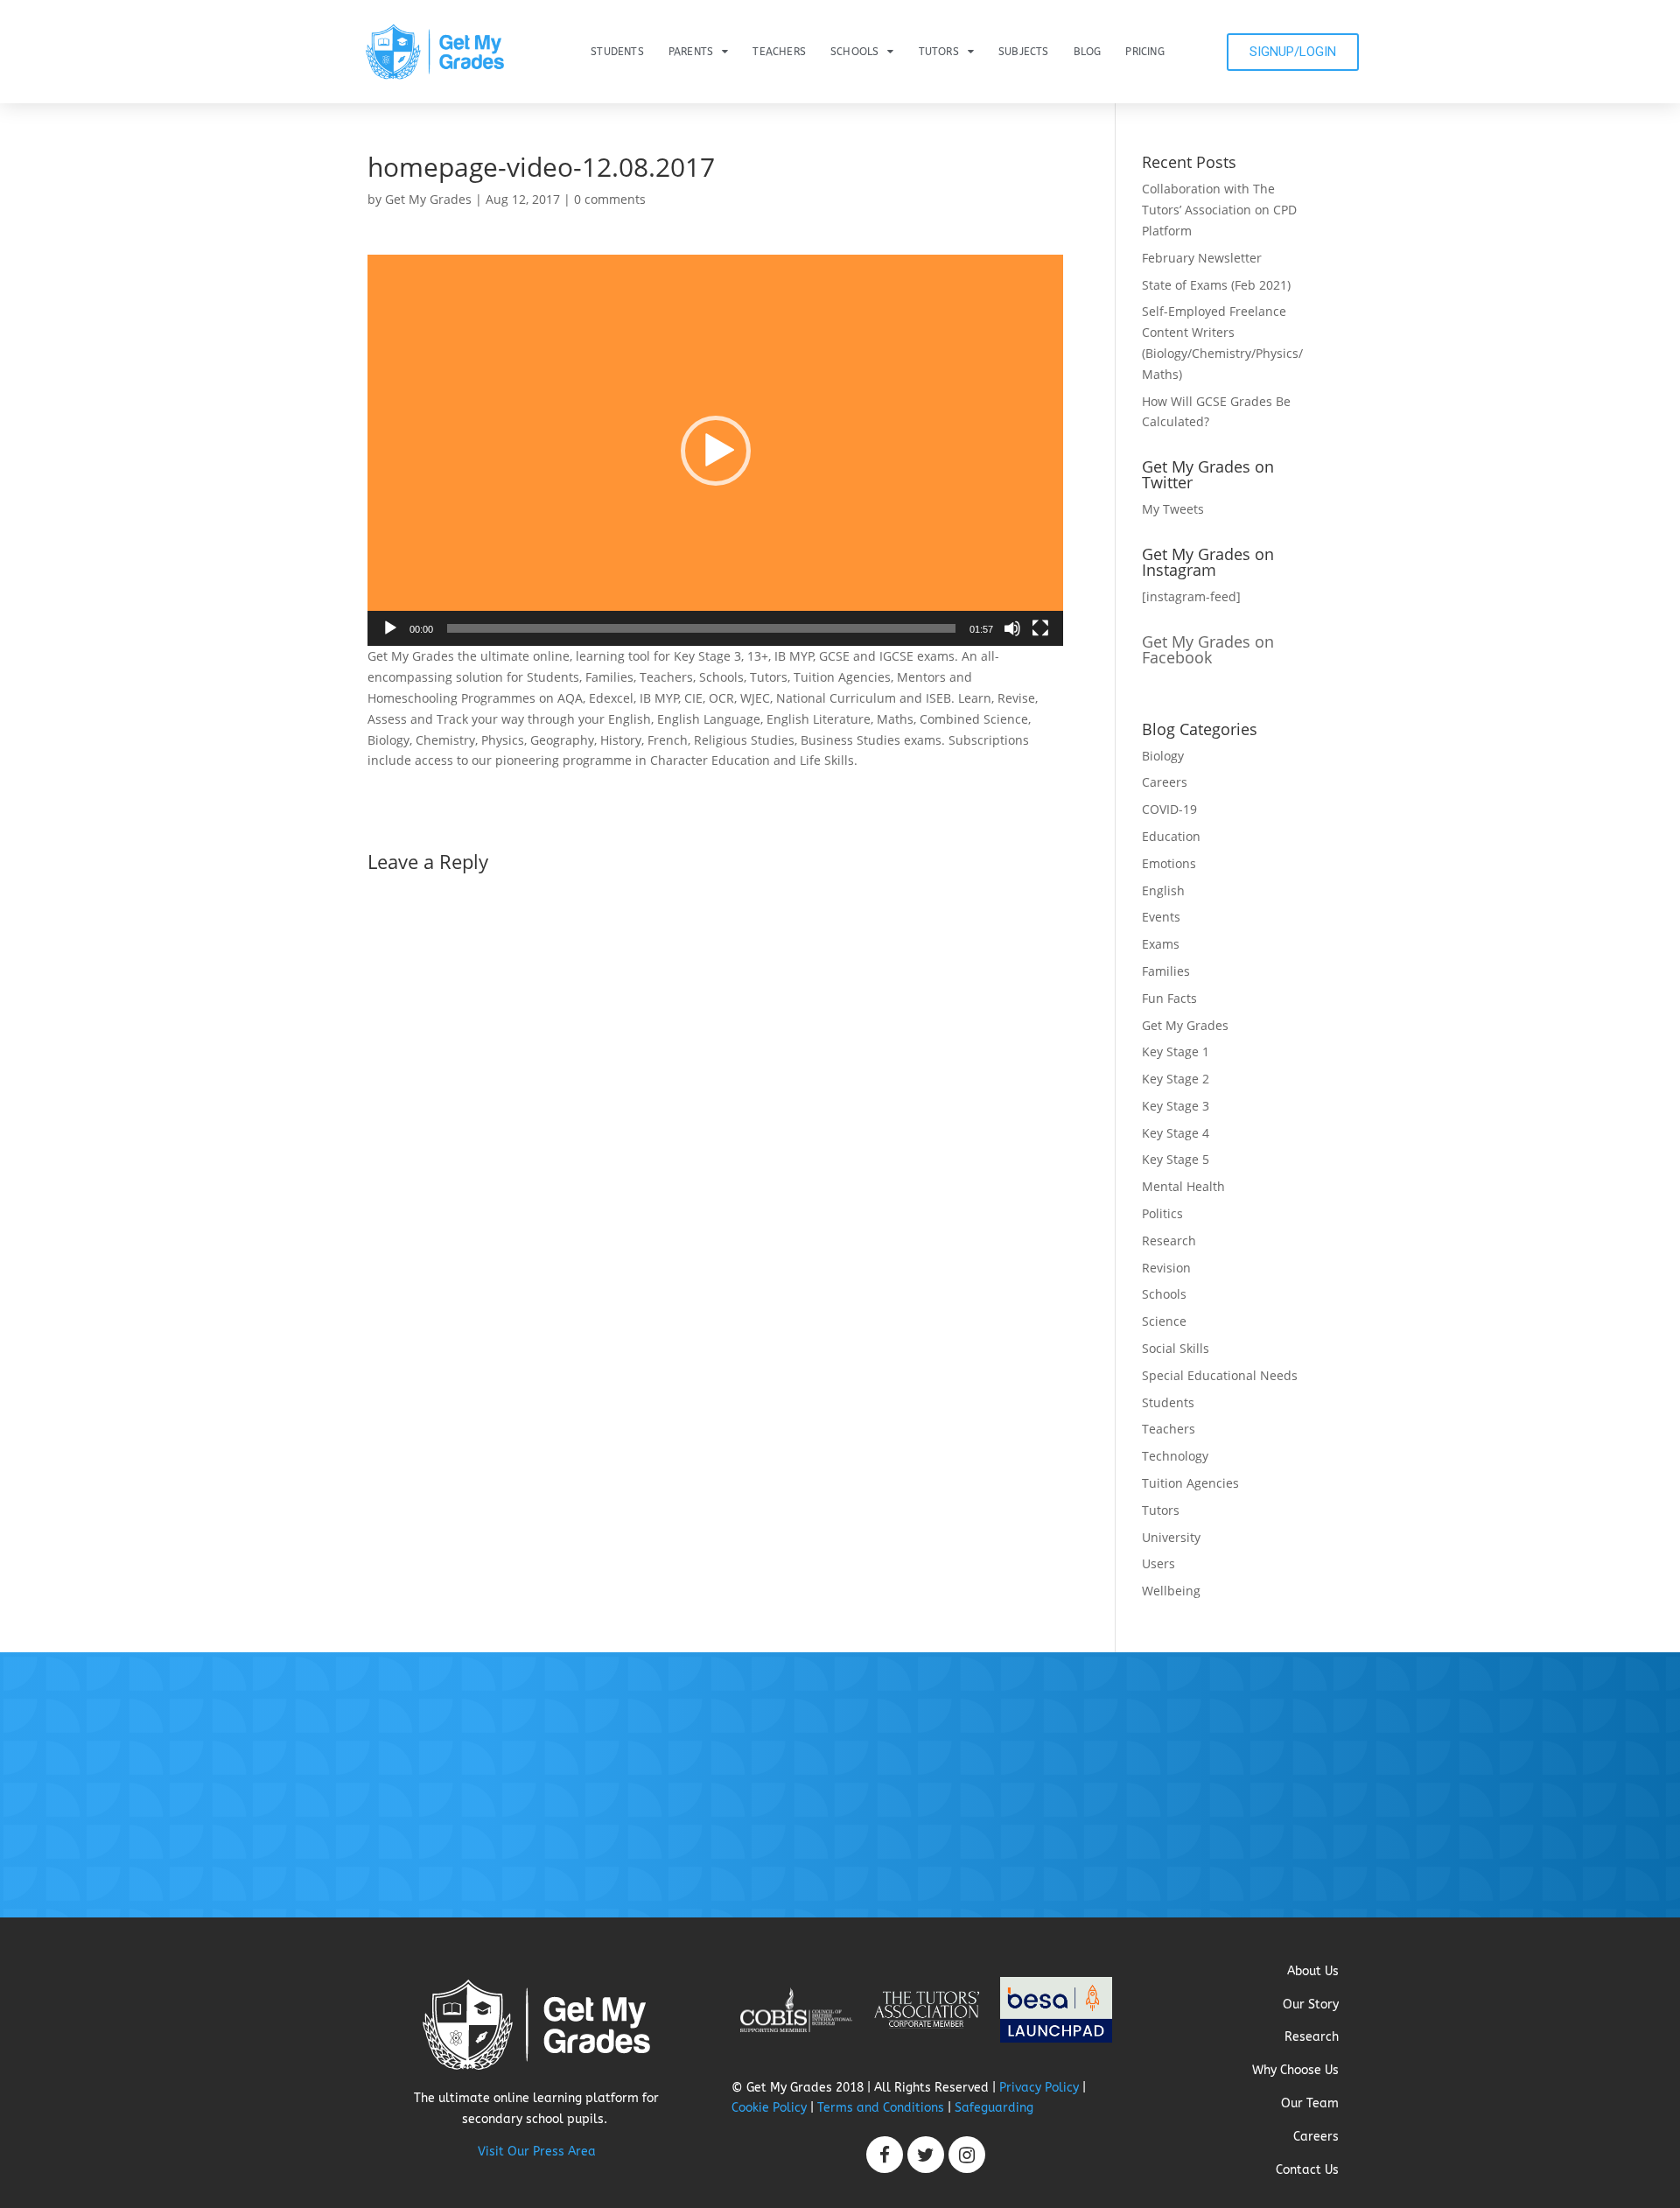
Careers (1165, 782)
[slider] (701, 628)
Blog (1088, 52)
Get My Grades (428, 199)
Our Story (1311, 2005)
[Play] (390, 628)
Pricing (1144, 52)
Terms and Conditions (881, 2108)
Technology (1175, 1456)
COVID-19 (1169, 809)
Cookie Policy (769, 2108)
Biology (1163, 756)
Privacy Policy (1039, 2088)
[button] (716, 451)
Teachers (779, 52)
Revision (1166, 1268)
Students (617, 52)
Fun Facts (1169, 998)
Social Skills (1176, 1348)
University (1171, 1537)
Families (1166, 971)
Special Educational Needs (1220, 1375)
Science (1164, 1321)
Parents (691, 52)
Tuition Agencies (1190, 1483)
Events (1161, 917)
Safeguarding (994, 2108)
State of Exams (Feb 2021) (1216, 285)
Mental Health (1183, 1186)
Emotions (1169, 863)
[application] (715, 450)
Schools (854, 52)
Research (1169, 1241)
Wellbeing (1171, 1591)
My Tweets (1173, 509)
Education (1171, 836)
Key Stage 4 (1176, 1133)
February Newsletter (1202, 258)
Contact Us (1307, 2170)
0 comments (610, 199)
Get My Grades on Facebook (1208, 649)
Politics (1162, 1213)
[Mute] (1012, 628)
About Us (1313, 1971)
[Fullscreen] (1040, 628)
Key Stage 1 (1176, 1051)
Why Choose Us (1295, 2070)
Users (1158, 1563)
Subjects (1024, 52)
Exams (1161, 944)
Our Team (1310, 2103)
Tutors (939, 52)
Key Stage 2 (1176, 1079)
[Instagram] (967, 2155)
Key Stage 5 (1176, 1159)
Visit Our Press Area (537, 2152)
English (1163, 890)
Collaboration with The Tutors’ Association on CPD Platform (1219, 210)
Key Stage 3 (1176, 1106)
